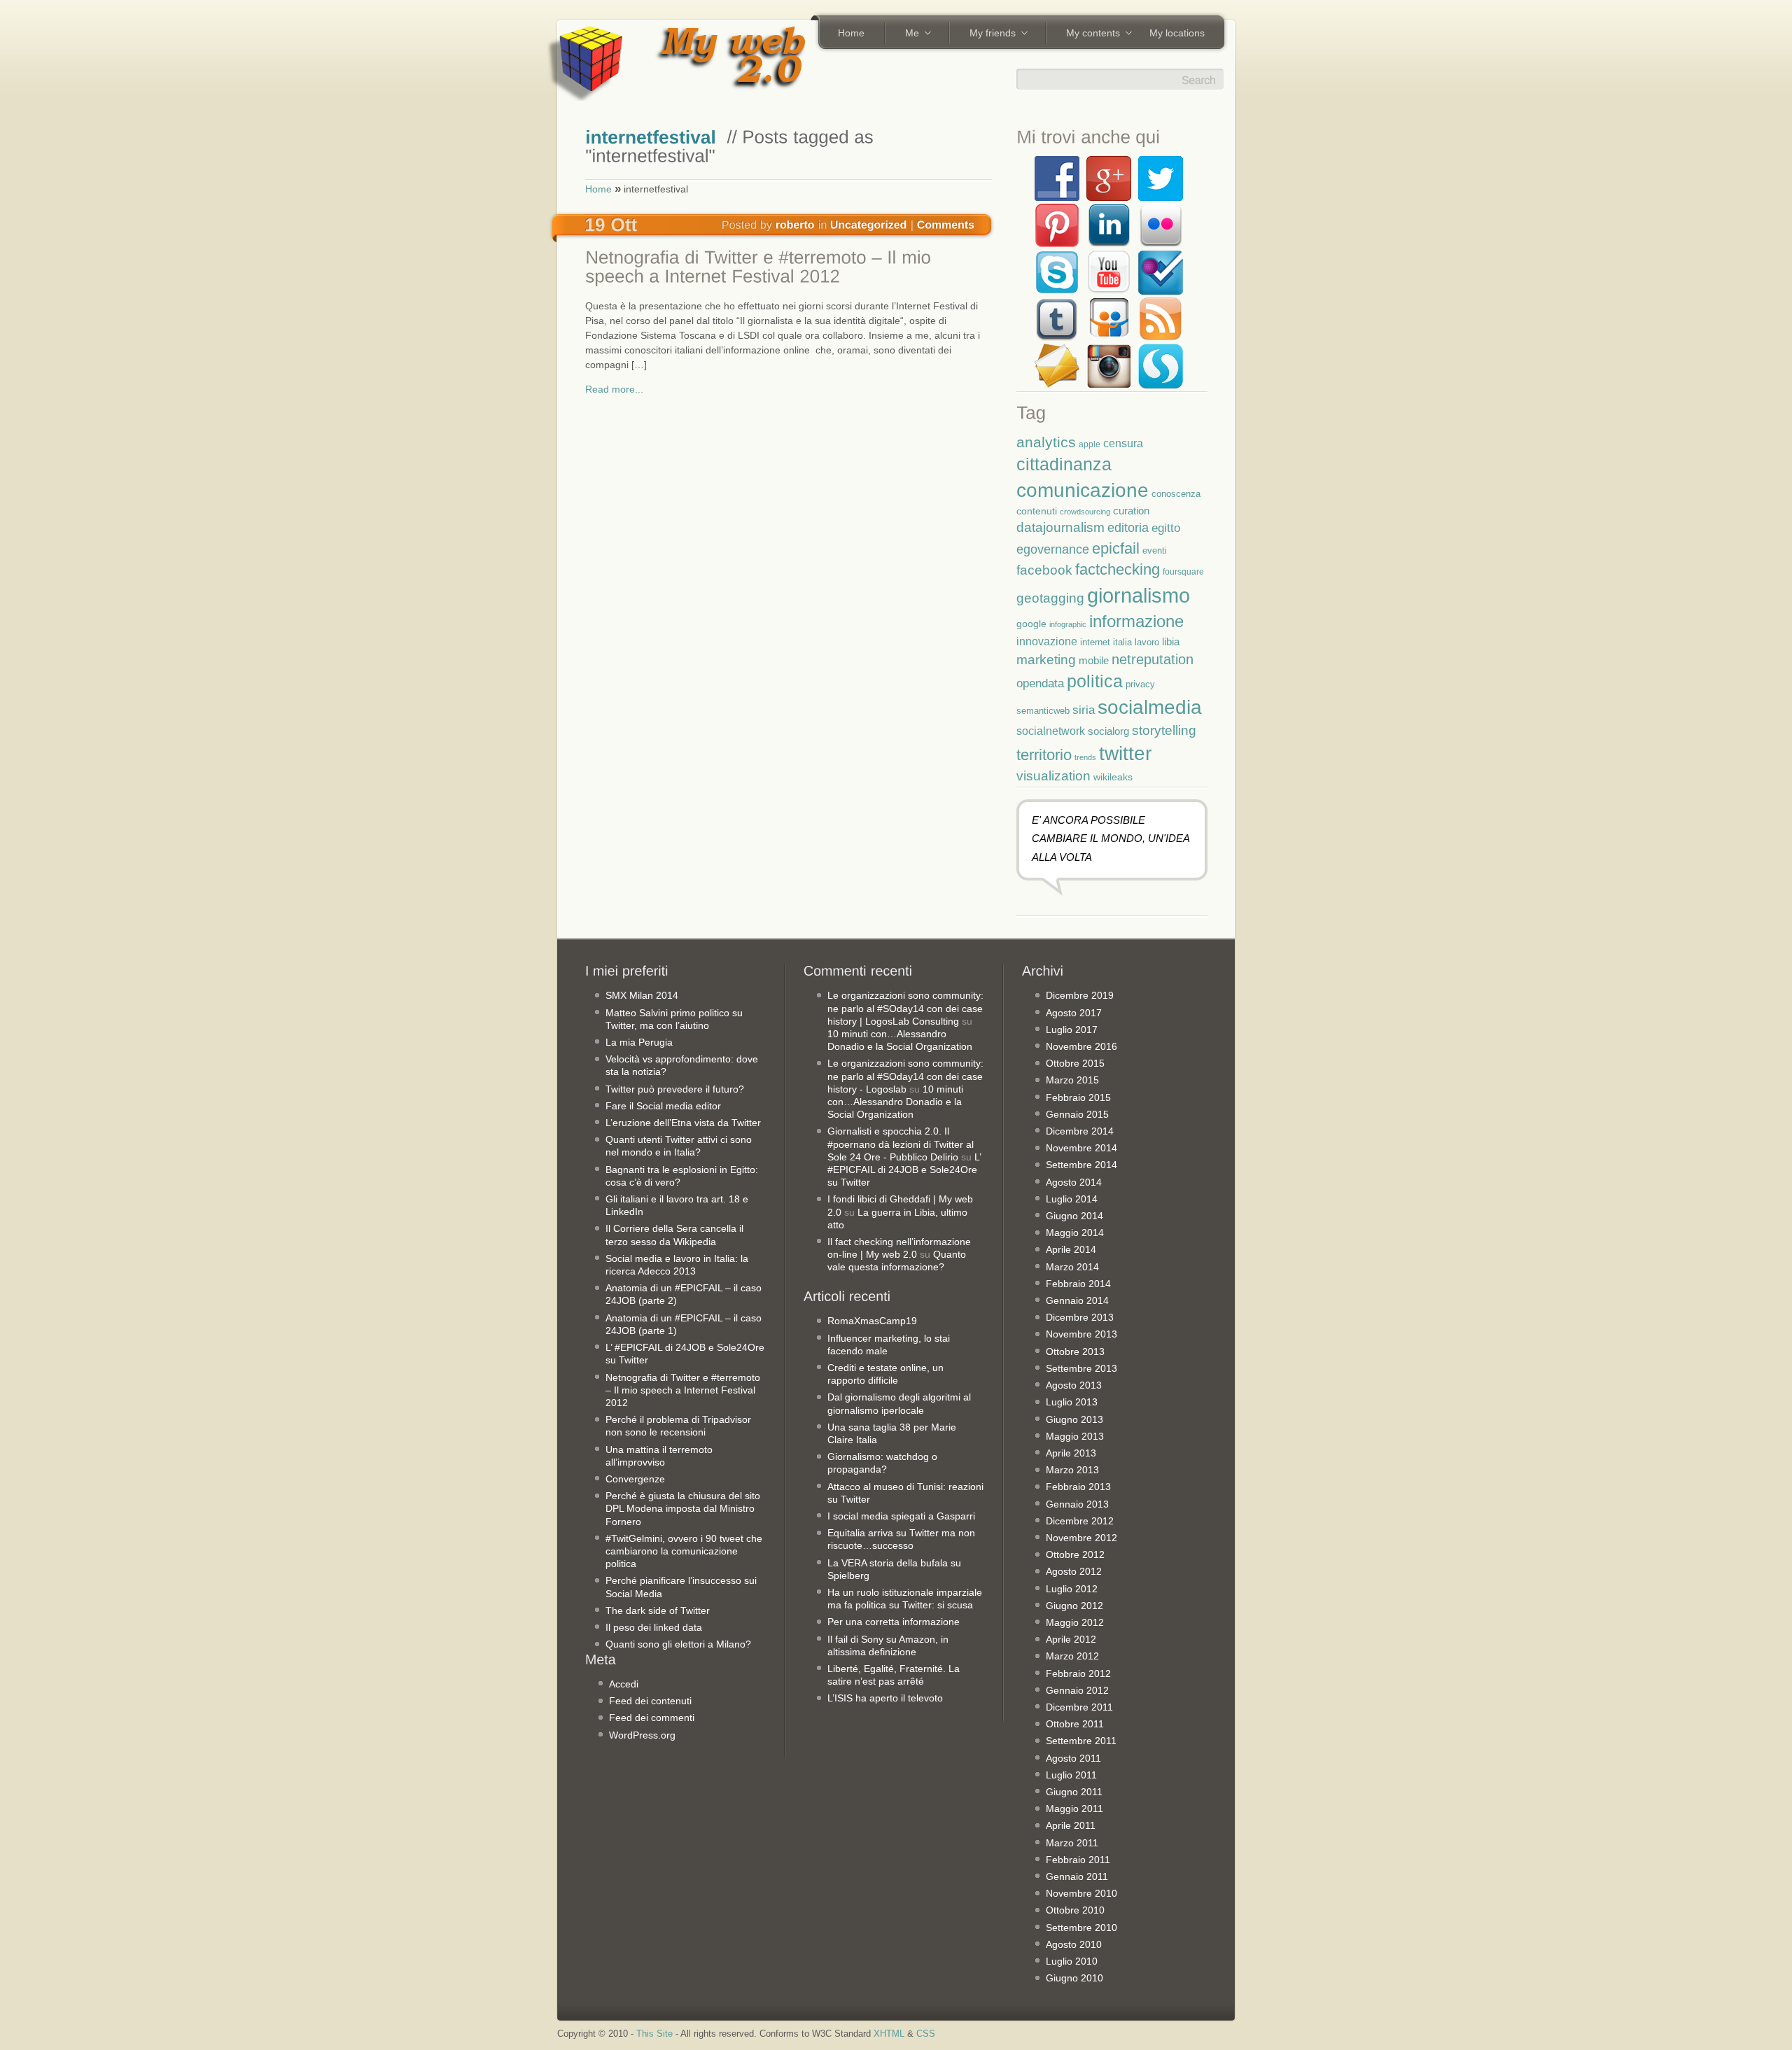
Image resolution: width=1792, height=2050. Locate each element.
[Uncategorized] (869, 224)
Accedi (624, 1684)
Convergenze (635, 1479)
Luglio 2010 (1072, 1961)
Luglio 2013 (1072, 1402)
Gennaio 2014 (1077, 1300)
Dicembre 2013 (1080, 1317)
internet (1095, 643)
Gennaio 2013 (1077, 1504)
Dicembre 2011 (1079, 1707)
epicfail (1116, 548)
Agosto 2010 (1074, 1944)
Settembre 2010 (1081, 1928)
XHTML (889, 2034)
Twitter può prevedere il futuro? (675, 1089)
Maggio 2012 (1075, 1622)
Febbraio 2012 (1078, 1673)
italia (1122, 643)
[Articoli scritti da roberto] (795, 224)
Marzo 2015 (1072, 1080)
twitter (1125, 753)
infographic (1068, 624)
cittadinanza (1064, 464)
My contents (1088, 34)
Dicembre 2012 (1080, 1521)
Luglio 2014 (1072, 1199)
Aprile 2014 (1071, 1249)
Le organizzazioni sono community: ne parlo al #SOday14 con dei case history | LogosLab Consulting (905, 1008)
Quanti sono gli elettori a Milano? (678, 1644)
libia (1171, 641)
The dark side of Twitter (658, 1610)
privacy (1140, 684)
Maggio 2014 (1075, 1233)
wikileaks (1113, 777)
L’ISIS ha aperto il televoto (885, 1698)
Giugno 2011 (1074, 1792)
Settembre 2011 (1081, 1741)
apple (1090, 444)
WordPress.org (642, 1735)
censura (1123, 443)
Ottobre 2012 (1075, 1554)
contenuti (1037, 511)
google (1031, 624)
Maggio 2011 (1074, 1809)
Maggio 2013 (1075, 1436)
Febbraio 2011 (1078, 1860)
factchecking (1118, 569)
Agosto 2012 (1074, 1571)
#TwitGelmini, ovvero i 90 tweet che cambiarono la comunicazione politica (684, 1551)
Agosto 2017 (1074, 1013)
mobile (1094, 660)
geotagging (1050, 598)
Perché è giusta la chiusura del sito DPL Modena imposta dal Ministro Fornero (683, 1508)
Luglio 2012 (1072, 1589)
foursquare (1183, 571)
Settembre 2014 (1081, 1165)
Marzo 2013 (1072, 1470)
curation (1131, 511)
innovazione (1047, 641)
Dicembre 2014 (1080, 1131)
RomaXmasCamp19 (872, 1321)
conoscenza (1176, 494)
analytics (1046, 442)
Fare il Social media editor (663, 1106)
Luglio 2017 (1072, 1030)
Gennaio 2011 (1077, 1876)
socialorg (1108, 731)
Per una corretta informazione (894, 1622)
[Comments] (946, 224)
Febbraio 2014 (1078, 1284)
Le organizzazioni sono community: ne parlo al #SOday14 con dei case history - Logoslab (905, 1076)
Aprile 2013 (1071, 1453)
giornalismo (1139, 595)
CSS (926, 2034)
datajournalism (1060, 527)
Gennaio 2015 (1077, 1114)
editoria (1128, 528)
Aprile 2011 (1071, 1825)
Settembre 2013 (1081, 1368)
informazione (1136, 621)
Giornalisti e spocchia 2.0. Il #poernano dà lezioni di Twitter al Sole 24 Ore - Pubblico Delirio (901, 1144)
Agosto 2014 (1074, 1182)
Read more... (614, 389)
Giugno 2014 (1074, 1216)
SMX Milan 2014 (642, 995)
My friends (988, 34)
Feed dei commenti (652, 1718)
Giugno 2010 (1074, 1978)
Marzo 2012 (1072, 1656)
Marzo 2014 (1072, 1267)
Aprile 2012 (1071, 1639)
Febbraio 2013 (1078, 1487)
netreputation (1153, 659)
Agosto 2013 (1074, 1385)
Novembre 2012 (1081, 1538)
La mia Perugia (639, 1042)
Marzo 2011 (1072, 1843)
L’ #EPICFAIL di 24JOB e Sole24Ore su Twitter (904, 1170)
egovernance (1053, 549)
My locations (1177, 33)
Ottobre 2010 (1075, 1910)
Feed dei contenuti (650, 1701)
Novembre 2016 (1081, 1046)
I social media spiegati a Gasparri (901, 1516)
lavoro (1147, 642)
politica (1095, 681)
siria (1084, 710)
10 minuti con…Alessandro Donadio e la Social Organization (895, 1102)
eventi (1155, 551)
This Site (654, 2034)
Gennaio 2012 (1077, 1690)
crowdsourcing (1085, 512)
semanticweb (1043, 711)
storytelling (1164, 730)
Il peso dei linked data (654, 1627)
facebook (1044, 570)
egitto (1166, 528)
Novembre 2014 (1081, 1148)
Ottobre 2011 (1075, 1724)
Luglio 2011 (1071, 1775)
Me (907, 34)
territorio (1044, 755)
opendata (1040, 683)
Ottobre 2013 (1075, 1352)
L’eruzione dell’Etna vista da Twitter (683, 1123)
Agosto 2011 (1073, 1758)
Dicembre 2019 (1080, 995)
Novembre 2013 (1081, 1334)
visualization (1053, 776)
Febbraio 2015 (1078, 1097)
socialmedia (1150, 707)
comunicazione (1083, 490)
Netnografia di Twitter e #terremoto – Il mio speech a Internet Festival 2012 (683, 1390)
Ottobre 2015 (1075, 1063)
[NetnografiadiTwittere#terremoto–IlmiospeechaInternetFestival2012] (785, 269)
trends (1085, 757)
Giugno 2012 (1074, 1606)
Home (851, 33)
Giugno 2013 (1074, 1419)
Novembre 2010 (1081, 1893)
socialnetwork (1051, 731)
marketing (1046, 660)
